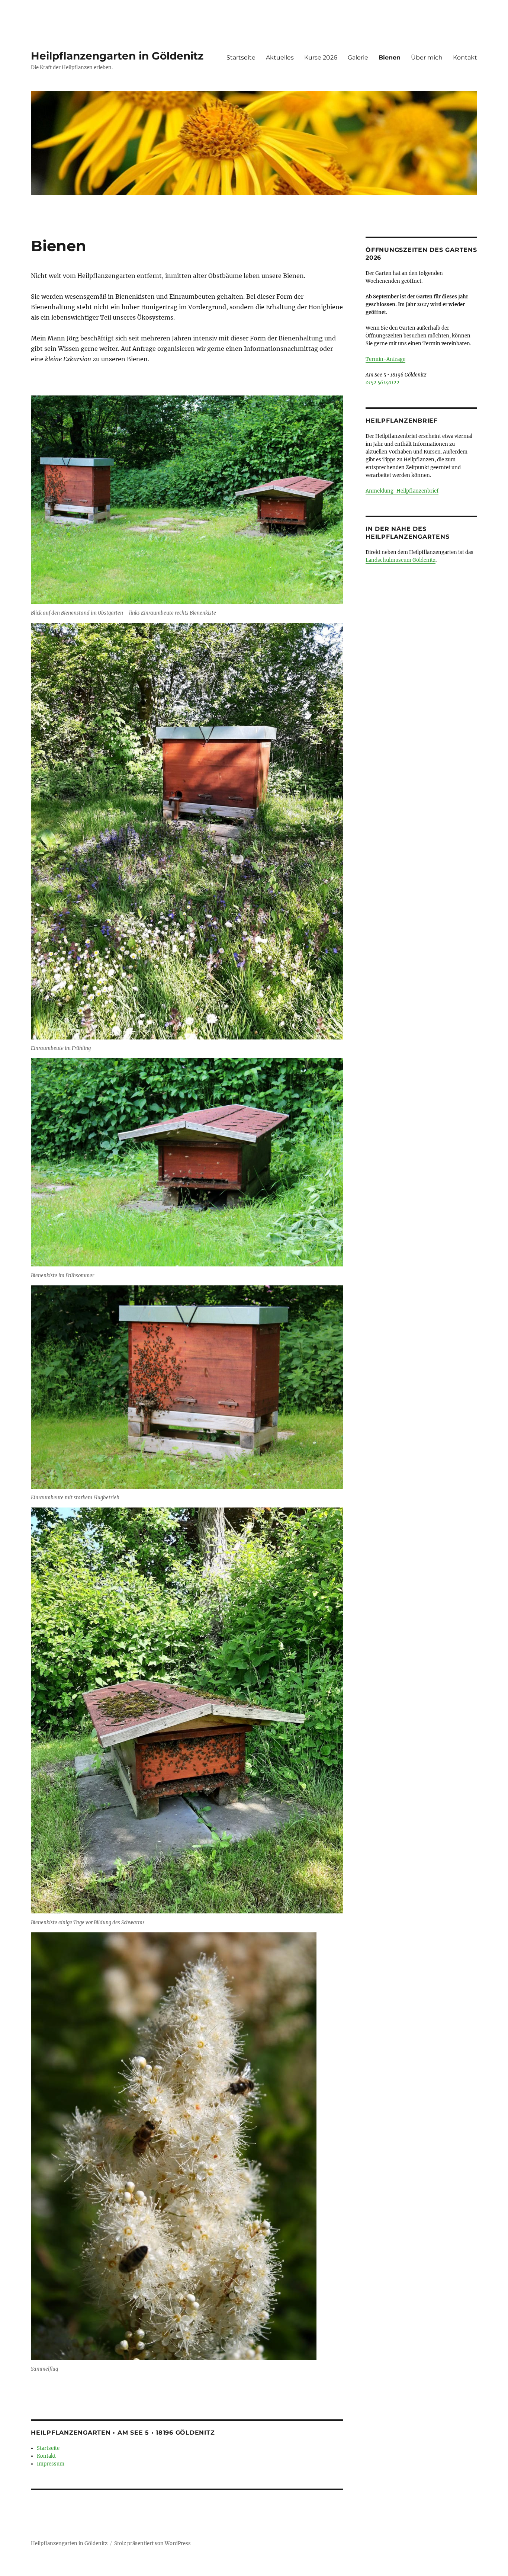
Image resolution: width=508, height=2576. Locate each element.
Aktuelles (280, 57)
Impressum (51, 2464)
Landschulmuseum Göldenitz (401, 560)
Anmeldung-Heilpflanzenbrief (402, 491)
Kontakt (465, 57)
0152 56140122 (382, 383)
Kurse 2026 (321, 57)
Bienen (390, 57)
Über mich (427, 57)
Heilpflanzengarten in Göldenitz (117, 56)
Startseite (241, 57)
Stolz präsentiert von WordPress (152, 2543)
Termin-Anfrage (385, 359)
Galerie (358, 57)
